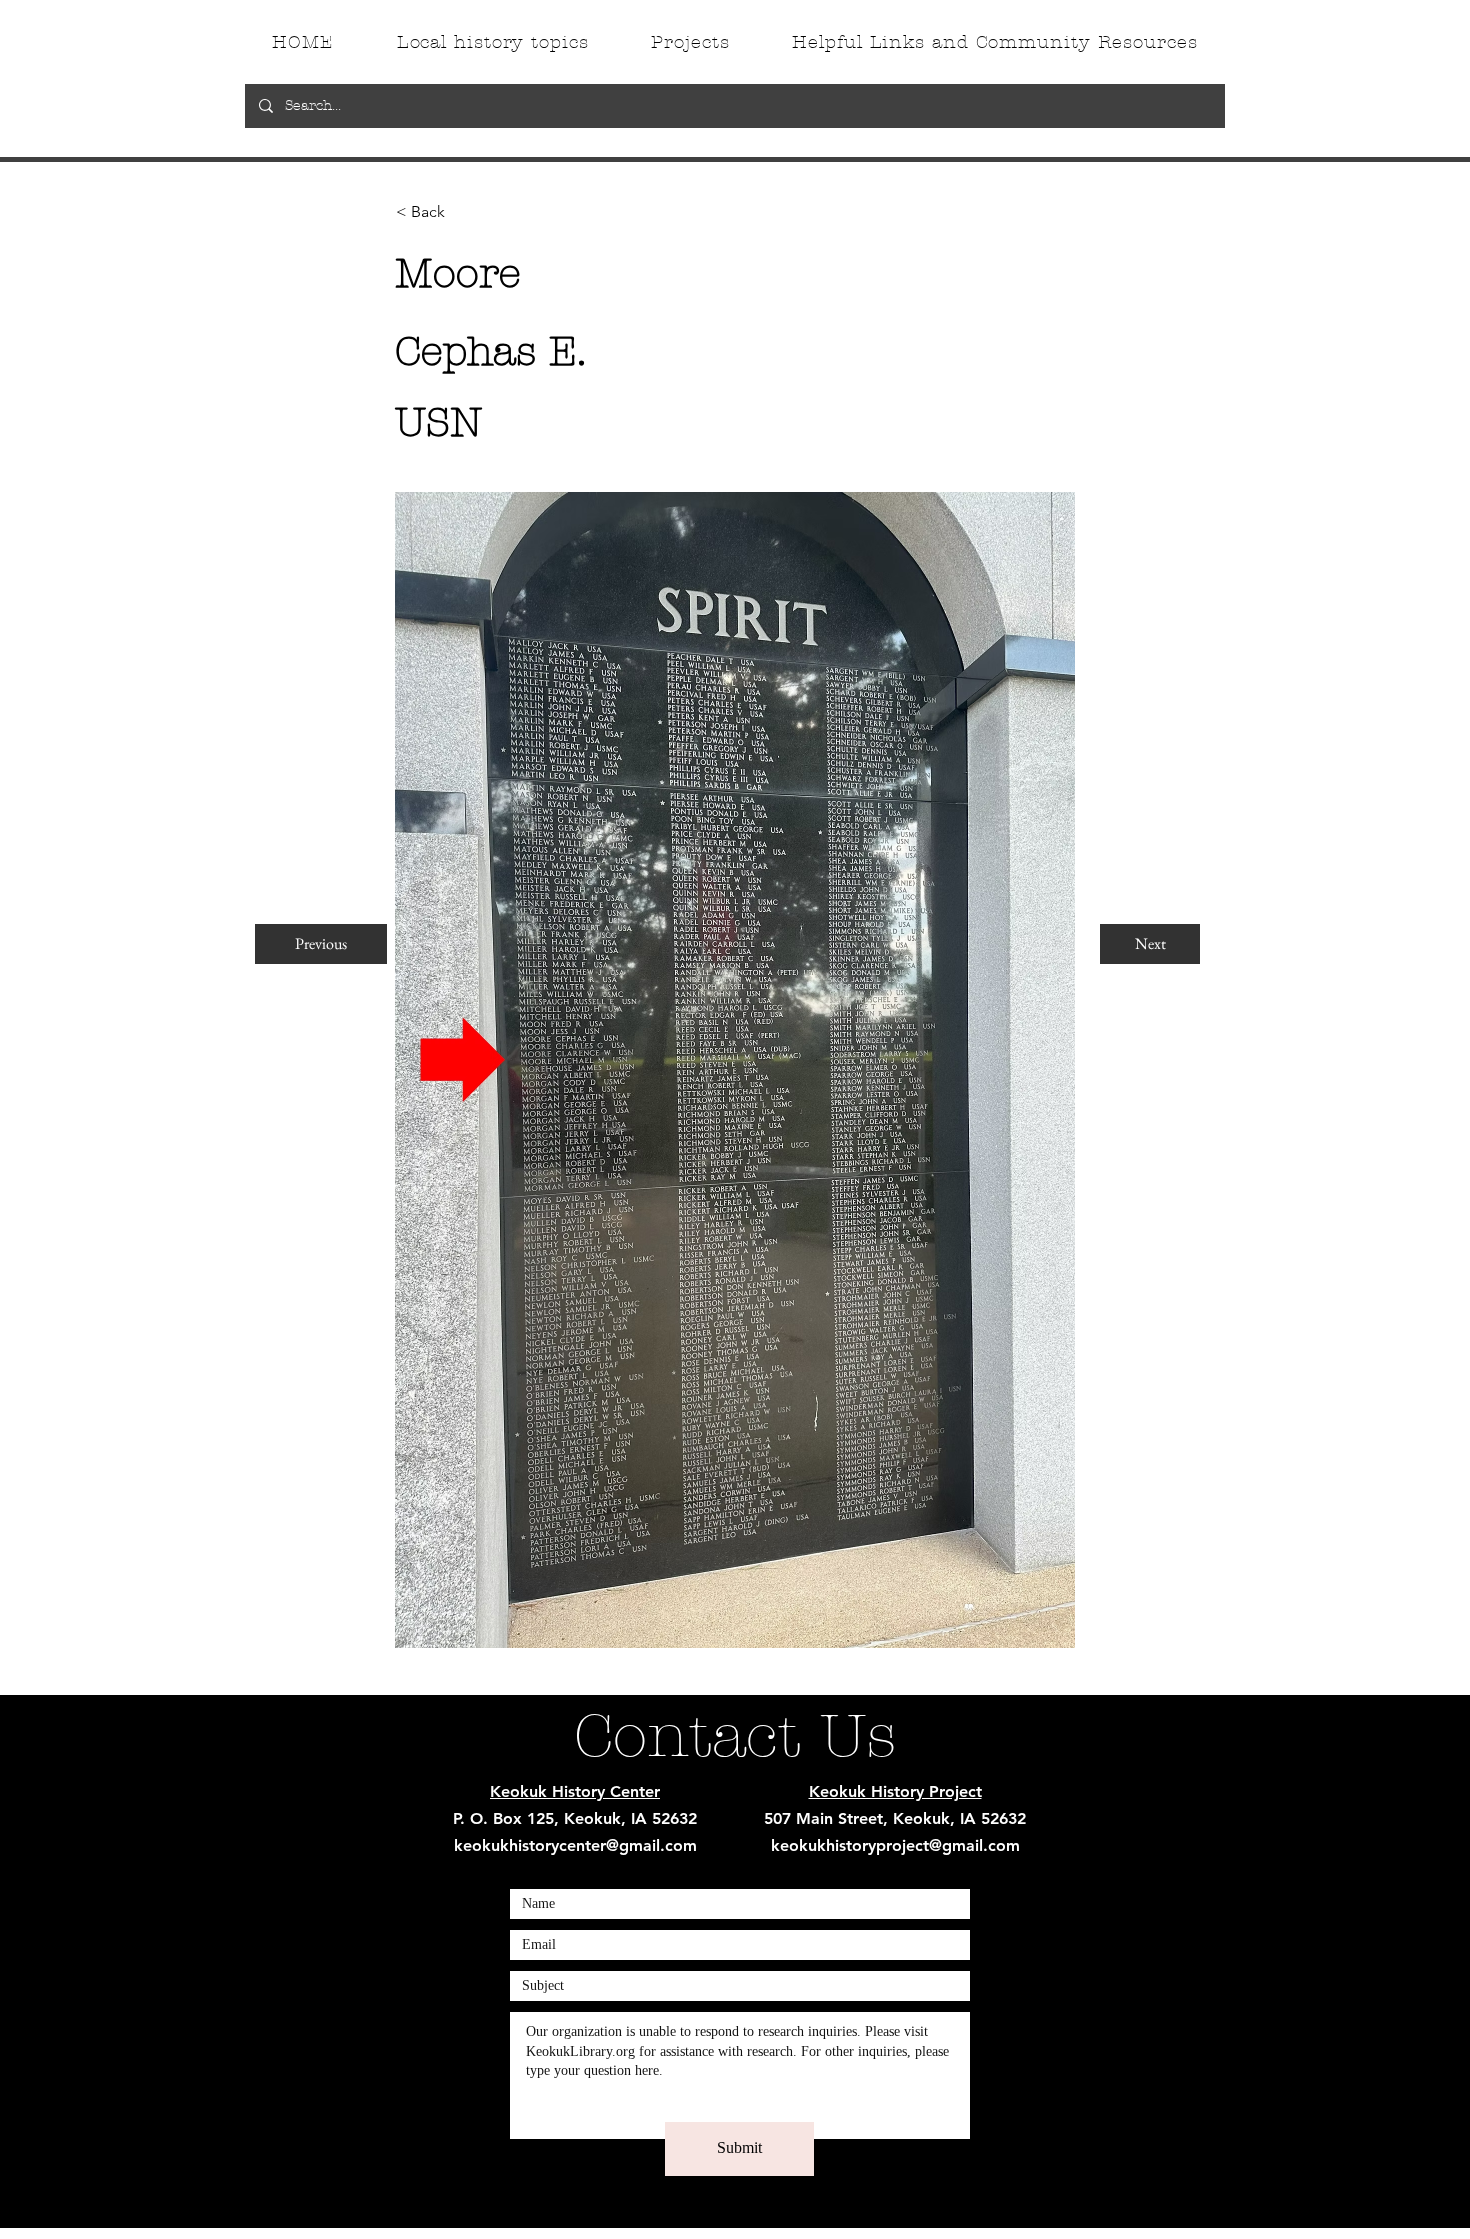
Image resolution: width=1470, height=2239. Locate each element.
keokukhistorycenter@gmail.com (575, 1845)
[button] (462, 212)
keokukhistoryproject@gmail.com (895, 1845)
